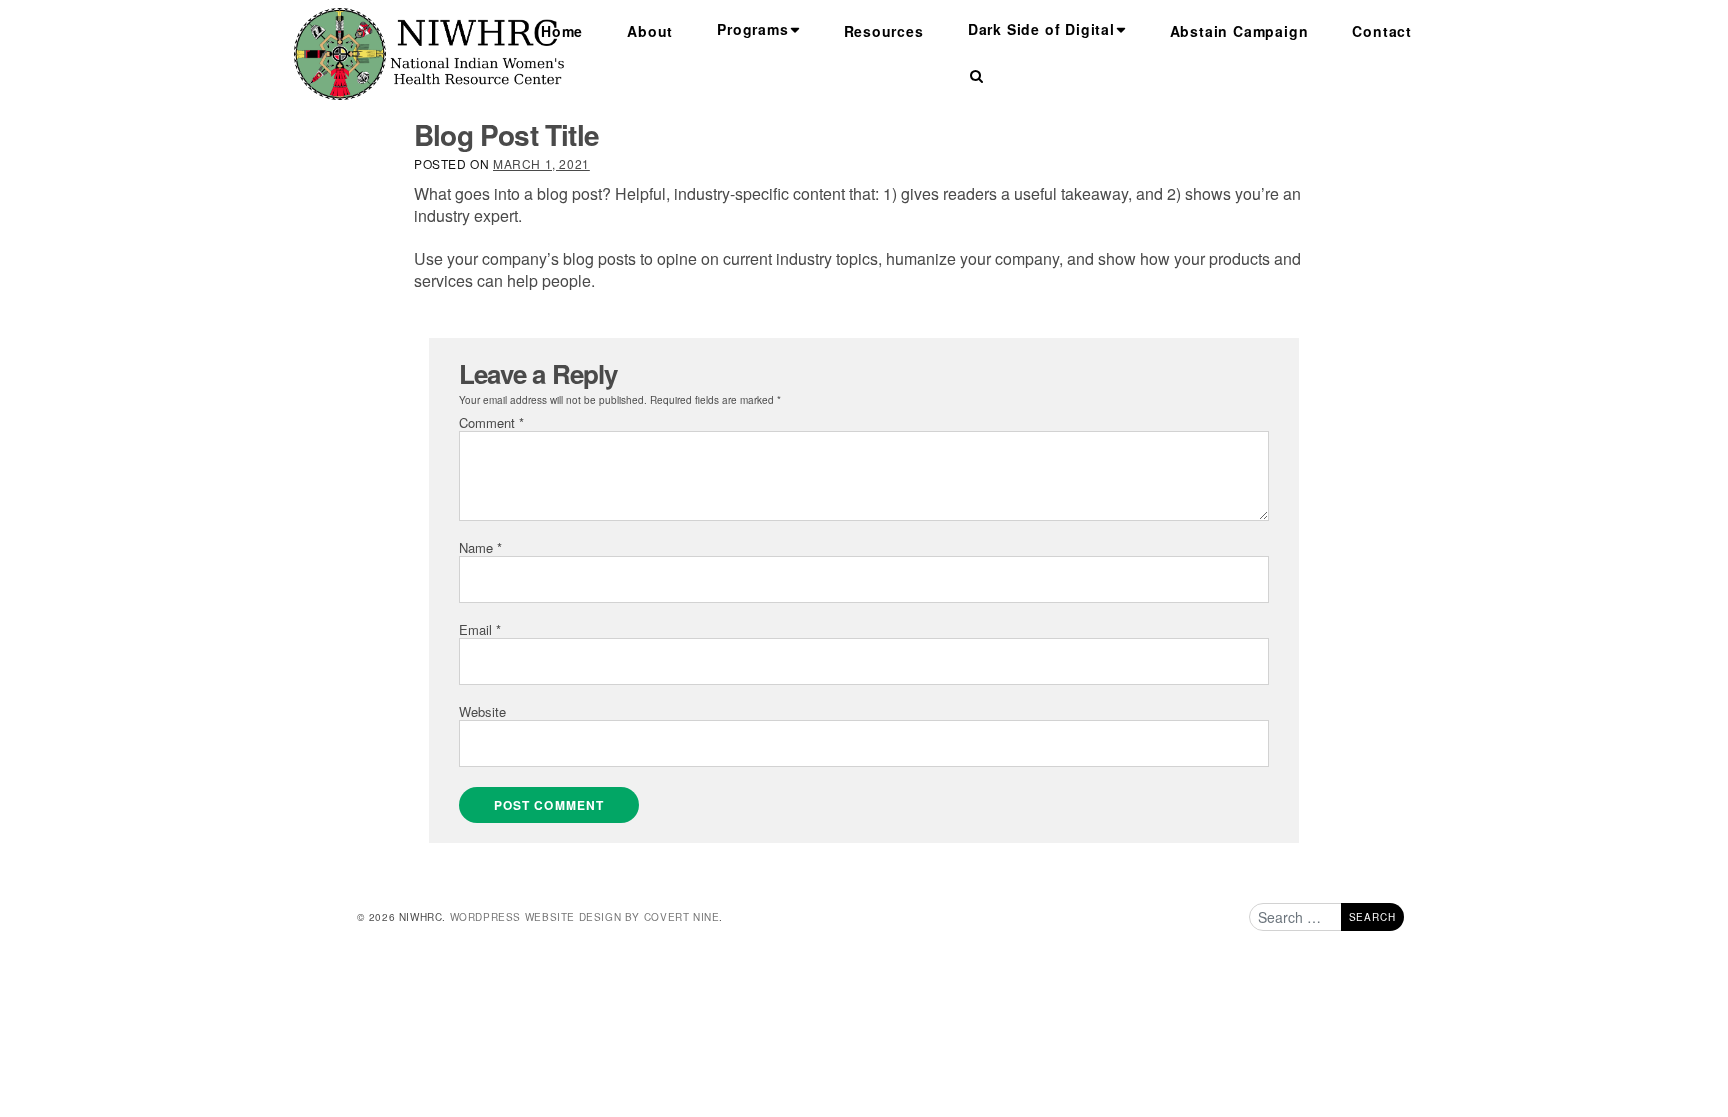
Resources (884, 31)
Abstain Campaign (1239, 31)
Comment (491, 422)
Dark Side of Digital (1041, 29)
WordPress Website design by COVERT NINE (585, 917)
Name (480, 547)
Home (562, 31)
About (650, 31)
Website (482, 711)
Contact (1382, 31)
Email (480, 629)
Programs (752, 29)
